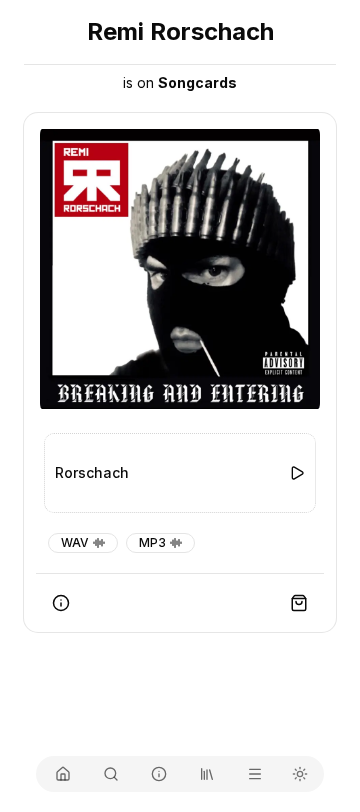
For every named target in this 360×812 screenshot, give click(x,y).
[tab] (63, 774)
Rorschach (92, 472)
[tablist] (180, 774)
